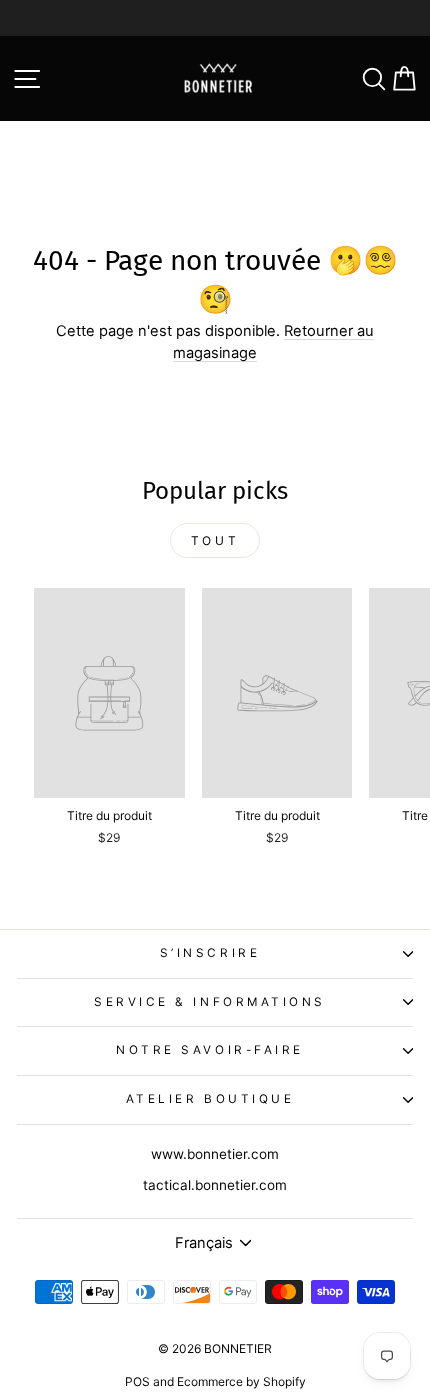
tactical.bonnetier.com (215, 1185)
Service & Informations (210, 1002)
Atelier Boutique (210, 1099)
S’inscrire (210, 953)
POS (137, 1381)
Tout (215, 540)
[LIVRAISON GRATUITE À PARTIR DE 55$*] (215, 18)
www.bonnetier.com (215, 1154)
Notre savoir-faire (210, 1050)
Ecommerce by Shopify (241, 1381)
